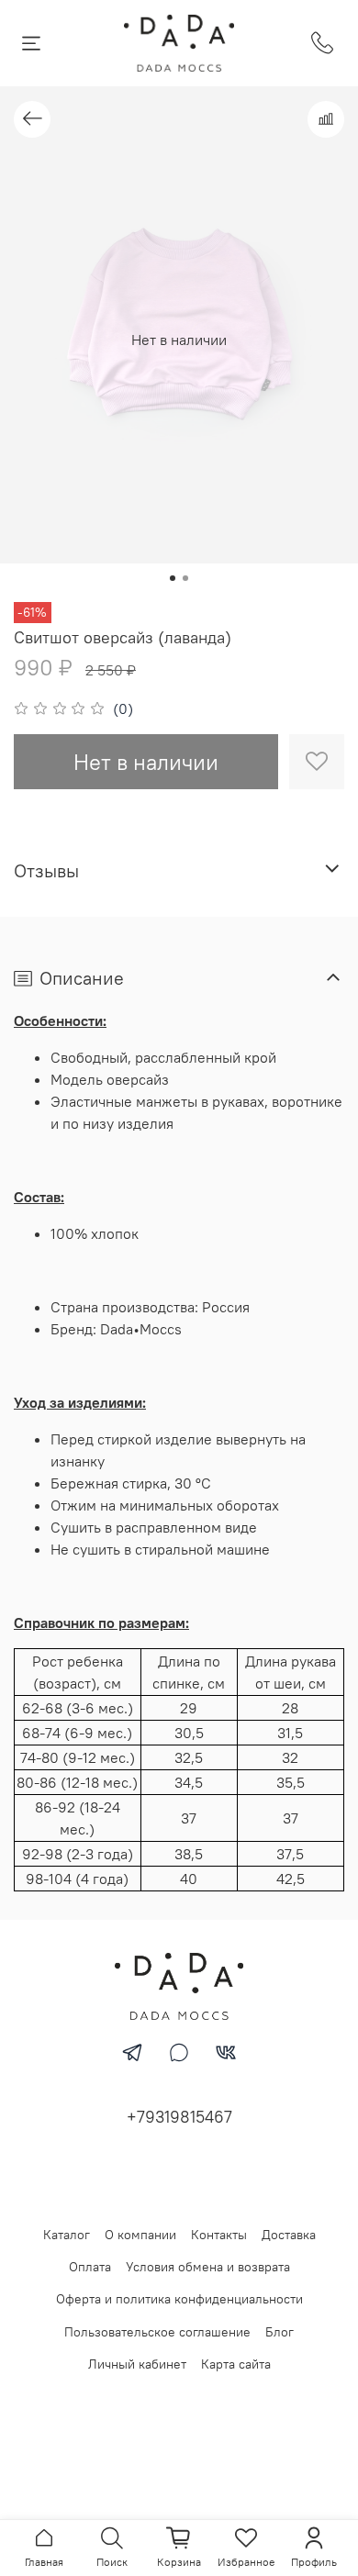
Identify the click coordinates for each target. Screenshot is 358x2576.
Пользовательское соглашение (157, 2332)
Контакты (219, 2235)
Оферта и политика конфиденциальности (179, 2299)
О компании (140, 2235)
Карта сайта (236, 2364)
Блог (280, 2332)
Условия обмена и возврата (208, 2267)
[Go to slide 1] (173, 578)
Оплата (90, 2267)
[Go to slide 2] (185, 578)
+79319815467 (179, 2117)
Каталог (67, 2235)
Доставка (289, 2235)
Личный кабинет (137, 2364)
